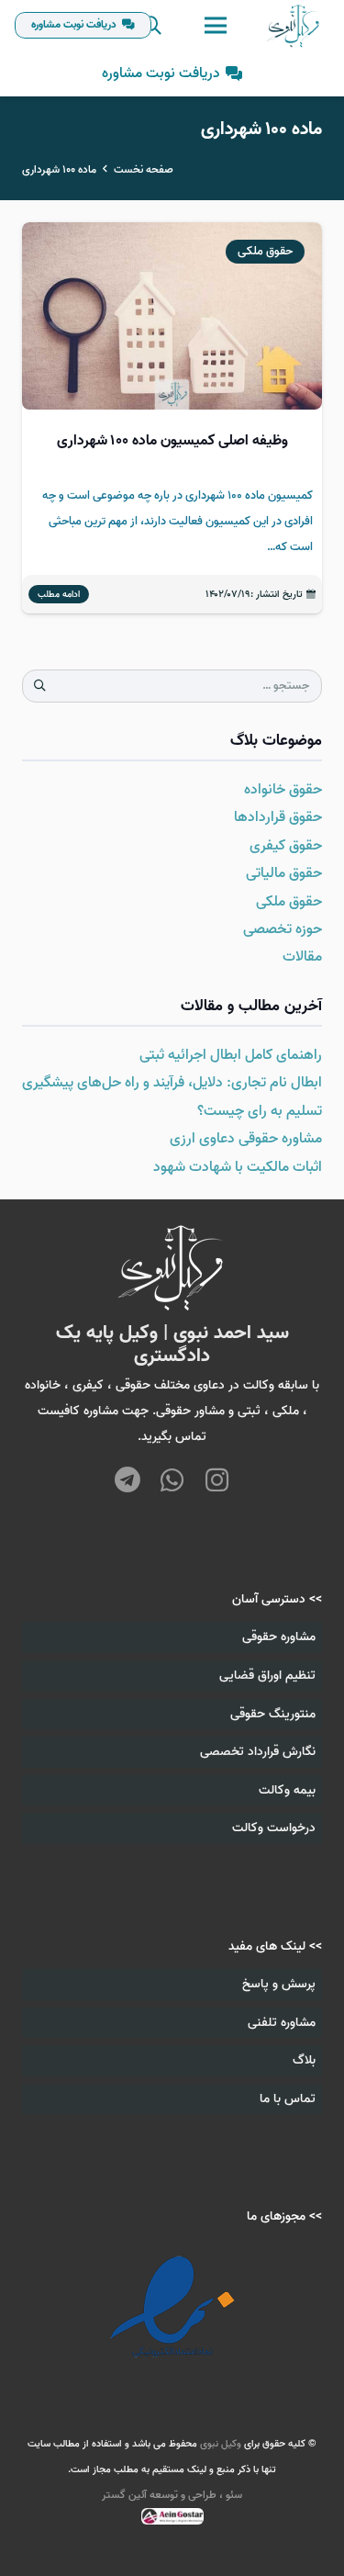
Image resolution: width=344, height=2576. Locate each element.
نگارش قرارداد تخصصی (258, 1752)
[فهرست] (216, 26)
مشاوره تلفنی (282, 2023)
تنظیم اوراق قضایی (267, 1676)
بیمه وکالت (287, 1790)
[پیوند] (294, 26)
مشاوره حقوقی (279, 1637)
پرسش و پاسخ (279, 1984)
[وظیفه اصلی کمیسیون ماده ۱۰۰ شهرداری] (172, 418)
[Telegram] (127, 1482)
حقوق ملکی (289, 902)
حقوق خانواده (283, 790)
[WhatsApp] (172, 1482)
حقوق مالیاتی (284, 873)
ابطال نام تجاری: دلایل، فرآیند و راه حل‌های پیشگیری (172, 1083)
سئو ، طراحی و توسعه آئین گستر (172, 2495)
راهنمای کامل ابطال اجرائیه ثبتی (231, 1055)
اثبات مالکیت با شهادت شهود (238, 1167)
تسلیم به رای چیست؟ (260, 1111)
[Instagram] (217, 1480)
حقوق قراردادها (278, 817)
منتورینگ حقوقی (273, 1714)
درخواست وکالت (274, 1828)
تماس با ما (288, 2099)
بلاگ (304, 2060)
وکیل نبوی (221, 2444)
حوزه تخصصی (283, 929)
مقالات (302, 957)
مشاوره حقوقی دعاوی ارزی (246, 1139)
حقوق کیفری (286, 846)
